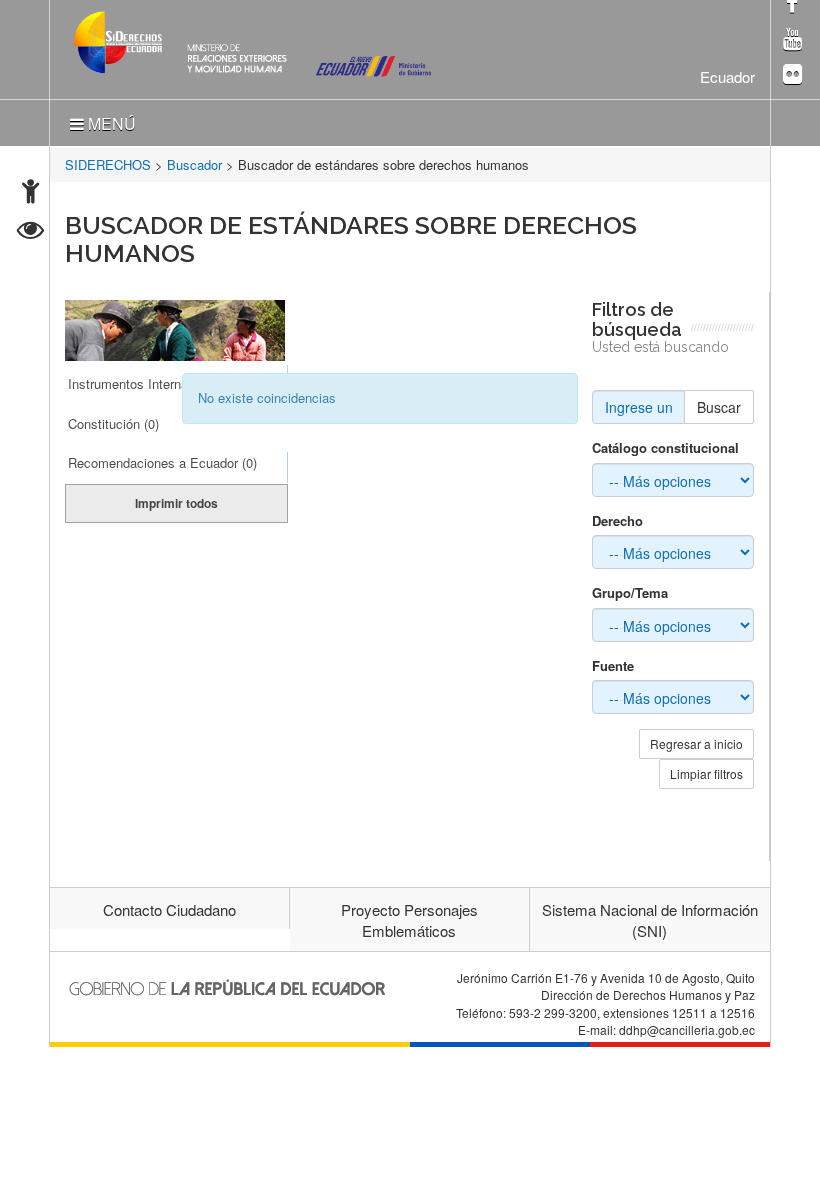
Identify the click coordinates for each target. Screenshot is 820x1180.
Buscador (194, 164)
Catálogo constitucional (665, 448)
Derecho (617, 521)
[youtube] (792, 40)
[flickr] (792, 75)
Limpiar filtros (706, 773)
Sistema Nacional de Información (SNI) (650, 920)
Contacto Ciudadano (169, 909)
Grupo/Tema (630, 593)
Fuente (613, 666)
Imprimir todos (176, 503)
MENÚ (110, 123)
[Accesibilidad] (30, 193)
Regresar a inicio (696, 743)
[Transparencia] (30, 232)
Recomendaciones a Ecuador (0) (162, 462)
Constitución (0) (113, 423)
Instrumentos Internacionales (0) (161, 383)
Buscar (719, 407)
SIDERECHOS (108, 164)
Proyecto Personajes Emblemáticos (409, 920)
